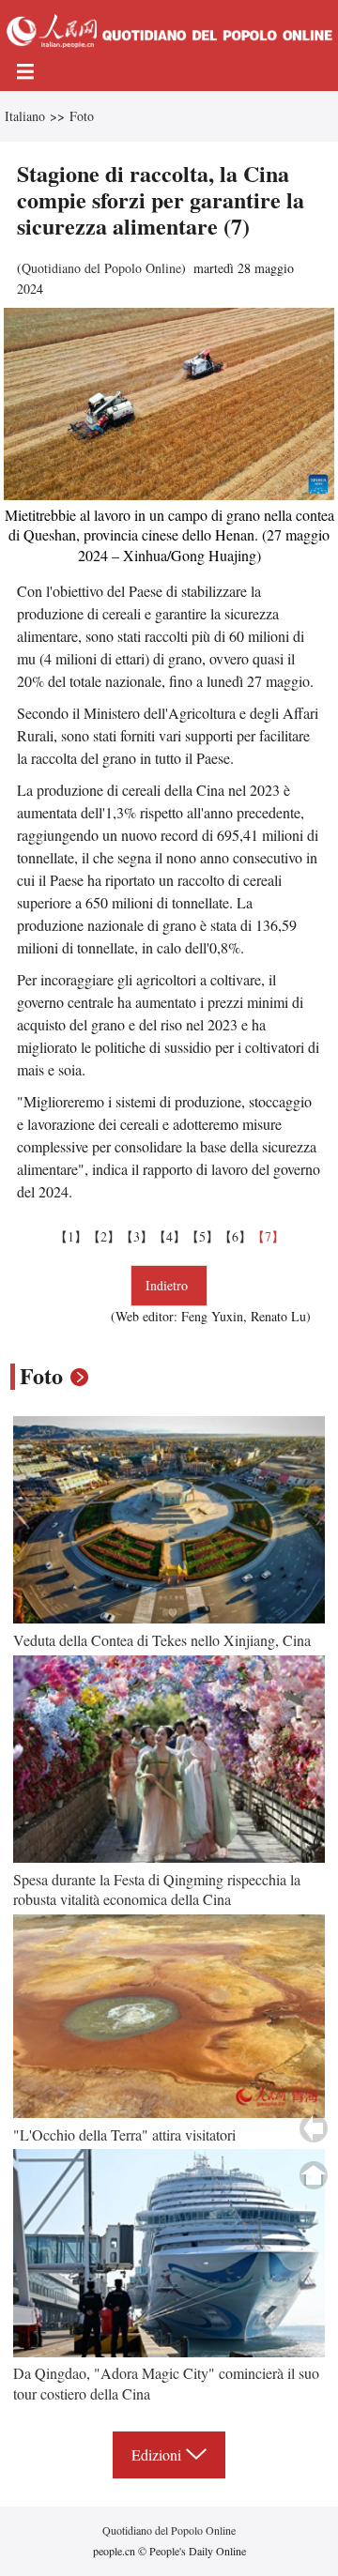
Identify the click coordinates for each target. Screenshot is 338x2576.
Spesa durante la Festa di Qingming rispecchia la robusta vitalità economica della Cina (157, 1890)
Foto (82, 116)
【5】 (202, 1236)
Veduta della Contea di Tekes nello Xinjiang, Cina (162, 1640)
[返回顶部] (314, 2175)
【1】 (71, 1236)
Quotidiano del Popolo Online (101, 268)
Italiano (25, 116)
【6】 (235, 1236)
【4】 (169, 1236)
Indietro (169, 1285)
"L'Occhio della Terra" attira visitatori (124, 2134)
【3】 (137, 1236)
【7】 (268, 1236)
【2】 (104, 1236)
